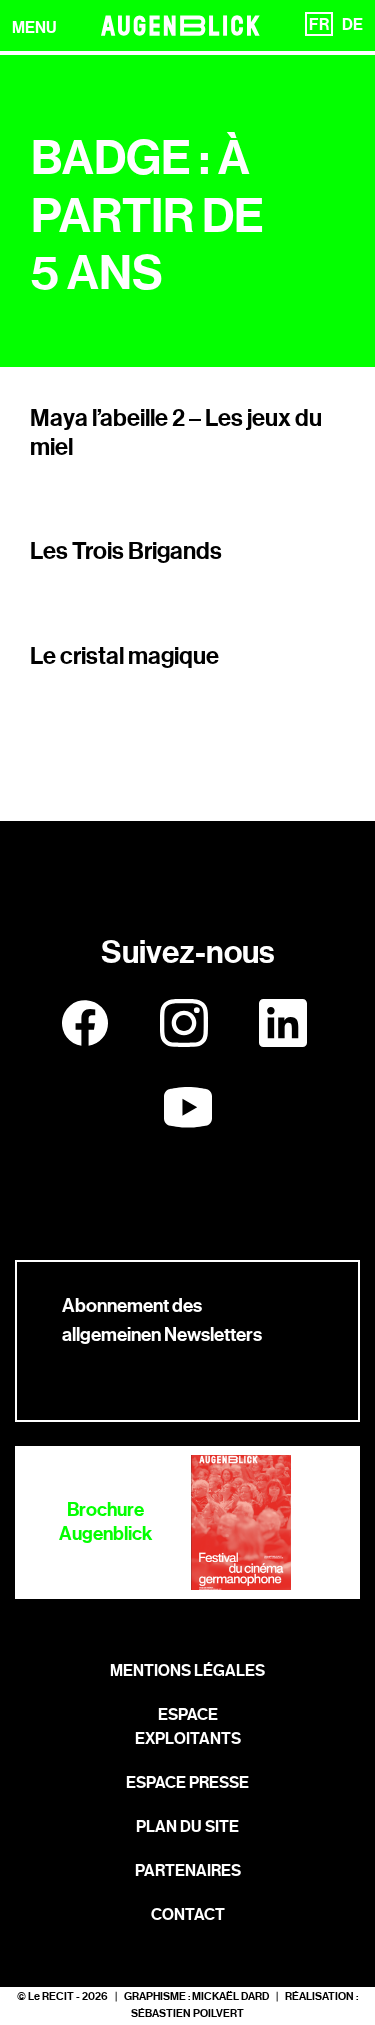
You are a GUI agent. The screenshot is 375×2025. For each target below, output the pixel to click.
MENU (34, 27)
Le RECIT (51, 1996)
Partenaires (188, 1870)
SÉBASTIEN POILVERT (187, 2013)
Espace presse (187, 1782)
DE (352, 24)
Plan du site (187, 1826)
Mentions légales (187, 1670)
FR (319, 24)
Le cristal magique (124, 656)
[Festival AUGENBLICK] (181, 25)
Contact (188, 1914)
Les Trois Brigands (126, 551)
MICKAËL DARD (230, 1996)
